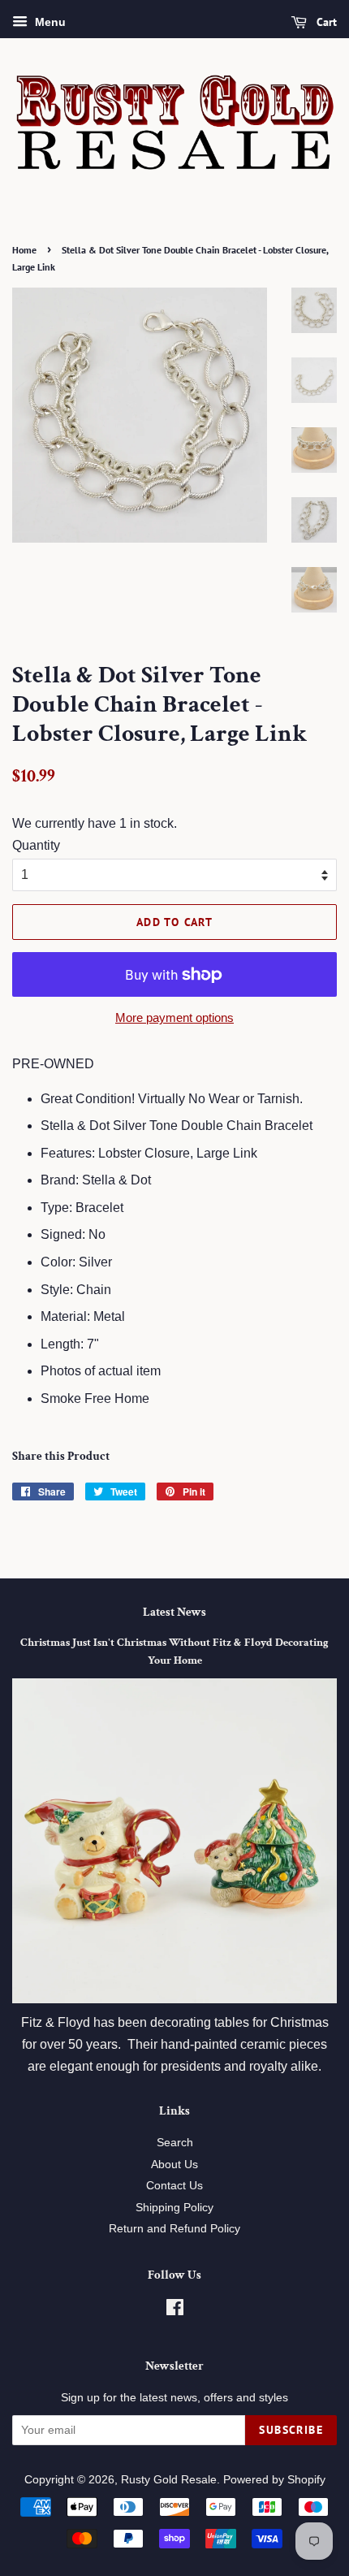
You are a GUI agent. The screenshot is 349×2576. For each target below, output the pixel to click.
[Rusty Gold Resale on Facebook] (175, 2311)
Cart (325, 22)
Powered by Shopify (274, 2480)
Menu (49, 22)
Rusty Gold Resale (169, 2480)
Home (24, 250)
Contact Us (174, 2186)
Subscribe (291, 2430)
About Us (174, 2165)
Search (175, 2143)
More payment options (174, 1017)
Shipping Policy (174, 2208)
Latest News (174, 1612)
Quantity (36, 845)
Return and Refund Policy (174, 2229)
